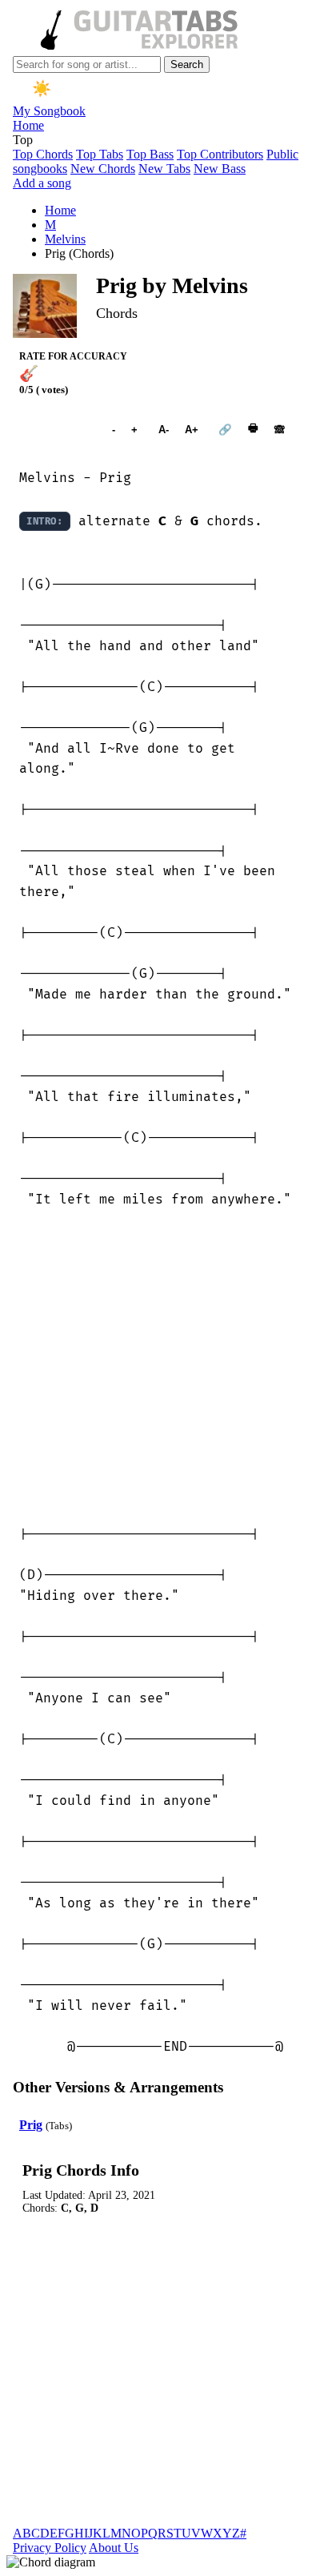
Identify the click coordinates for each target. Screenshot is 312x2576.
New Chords (103, 169)
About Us (114, 2548)
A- (164, 430)
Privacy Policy (50, 2548)
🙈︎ (280, 430)
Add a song (42, 183)
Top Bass (150, 154)
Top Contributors (220, 154)
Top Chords (43, 154)
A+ (192, 430)
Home (28, 125)
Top (23, 140)
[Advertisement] (156, 1367)
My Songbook (49, 111)
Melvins (65, 239)
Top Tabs (100, 154)
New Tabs (164, 169)
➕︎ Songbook (58, 429)
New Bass (220, 169)
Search (187, 64)
